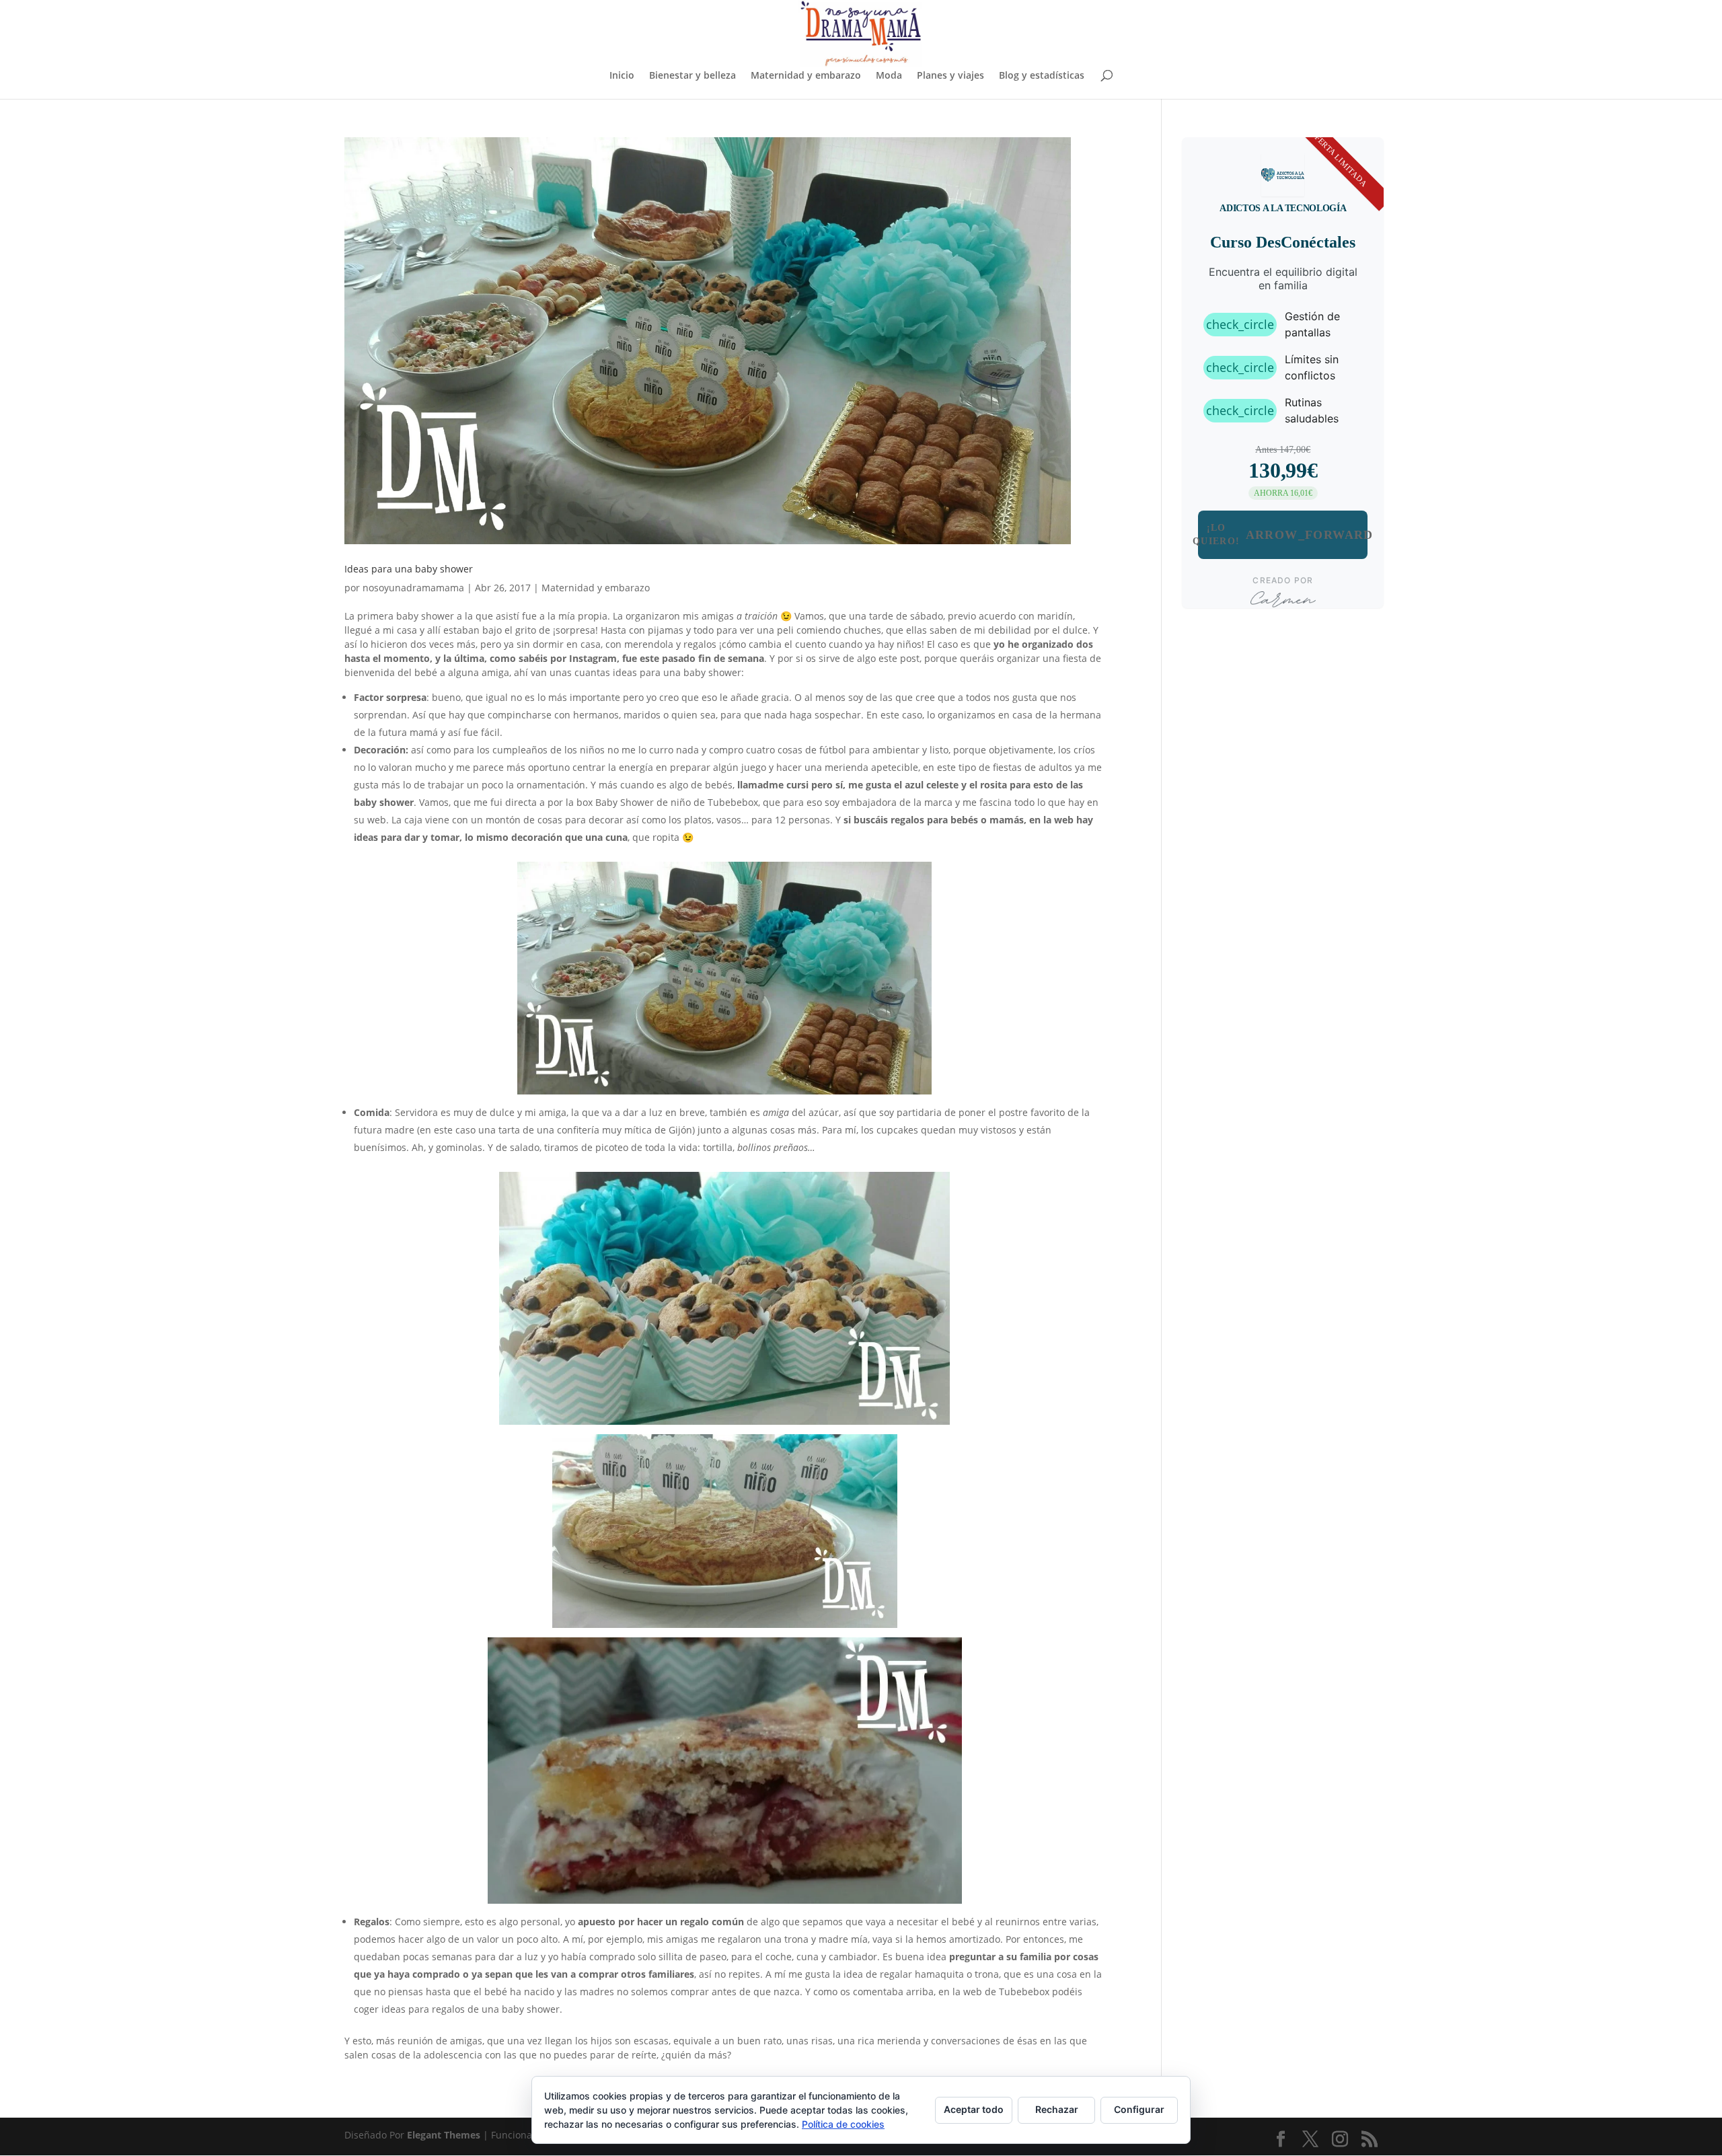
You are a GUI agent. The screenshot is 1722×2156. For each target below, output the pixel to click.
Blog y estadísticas (1042, 76)
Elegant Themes (444, 2135)
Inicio (622, 76)
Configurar (1139, 2109)
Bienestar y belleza (692, 76)
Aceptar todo (974, 2109)
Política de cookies (843, 2124)
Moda (889, 76)
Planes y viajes (950, 76)
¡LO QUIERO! (1283, 534)
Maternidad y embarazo (806, 76)
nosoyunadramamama (413, 588)
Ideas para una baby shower (409, 569)
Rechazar (1057, 2109)
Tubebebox (733, 802)
